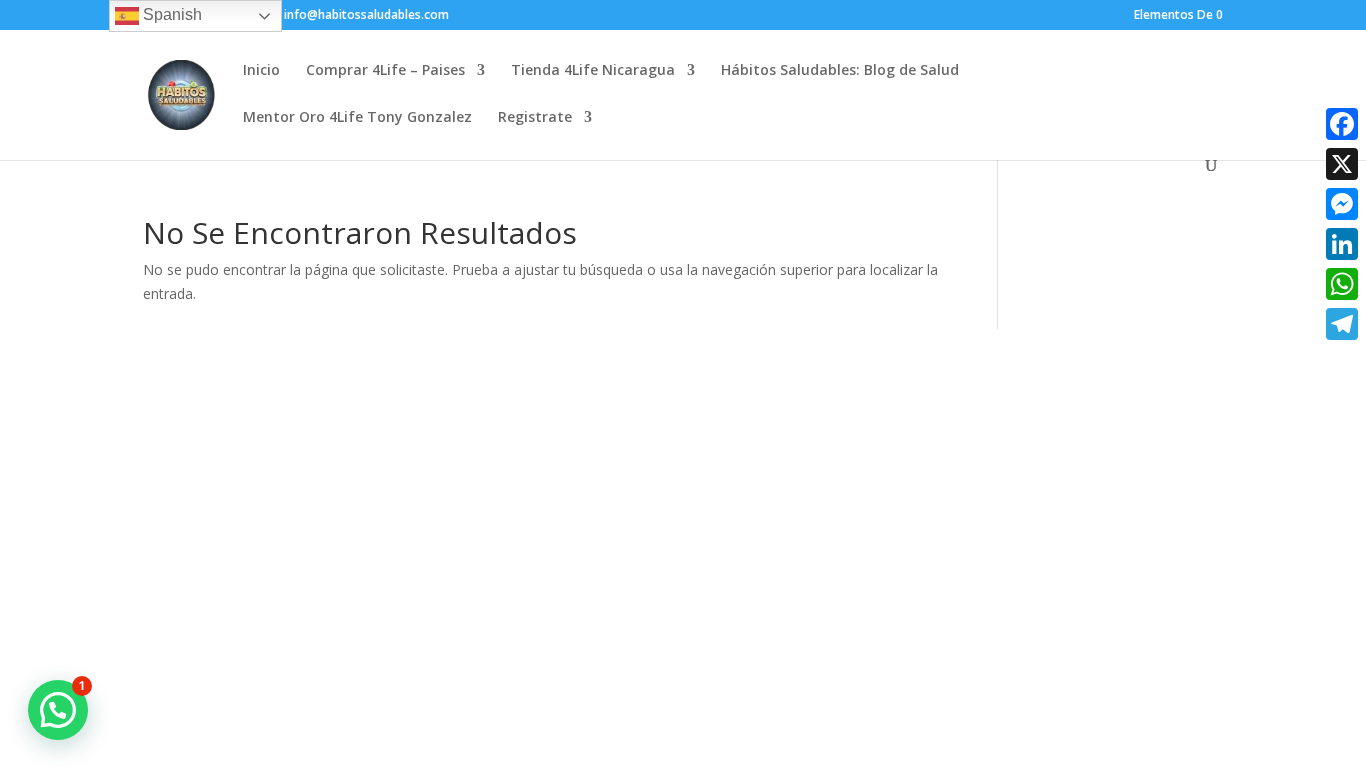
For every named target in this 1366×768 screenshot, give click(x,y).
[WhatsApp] (1342, 284)
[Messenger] (1342, 204)
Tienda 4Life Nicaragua (593, 71)
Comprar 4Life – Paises (385, 71)
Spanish (170, 14)
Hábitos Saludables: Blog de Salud (840, 71)
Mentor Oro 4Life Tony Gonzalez (357, 118)
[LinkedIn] (1342, 244)
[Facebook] (1342, 124)
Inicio (261, 71)
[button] (58, 710)
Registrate (535, 118)
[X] (1342, 164)
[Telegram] (1342, 324)
